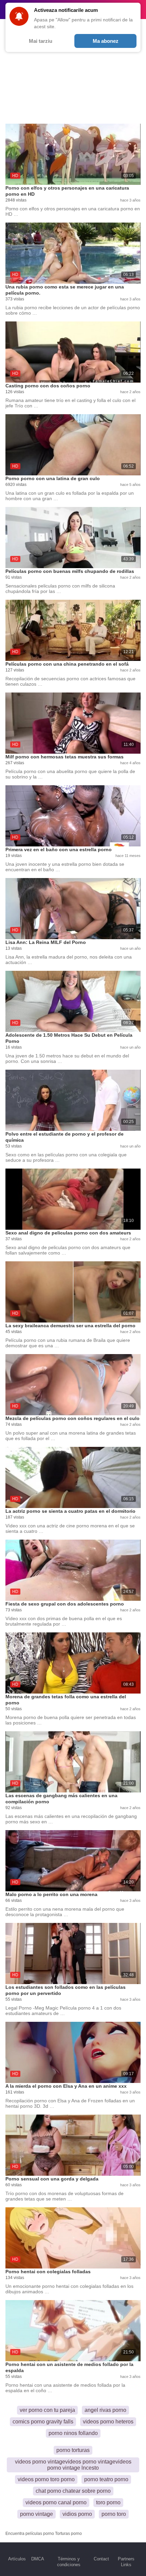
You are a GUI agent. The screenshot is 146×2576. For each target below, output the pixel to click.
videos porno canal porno (56, 2502)
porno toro (114, 2514)
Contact (101, 2559)
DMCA (38, 2559)
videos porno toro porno (46, 2479)
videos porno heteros (108, 2422)
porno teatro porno (106, 2479)
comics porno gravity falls (43, 2422)
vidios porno (77, 2514)
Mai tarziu (41, 41)
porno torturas (73, 2450)
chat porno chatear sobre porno (73, 2491)
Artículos (17, 2559)
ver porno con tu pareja (47, 2410)
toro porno (108, 2502)
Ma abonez (106, 41)
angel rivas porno (105, 2410)
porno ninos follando (73, 2433)
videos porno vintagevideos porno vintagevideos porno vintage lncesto (73, 2465)
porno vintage (36, 2514)
